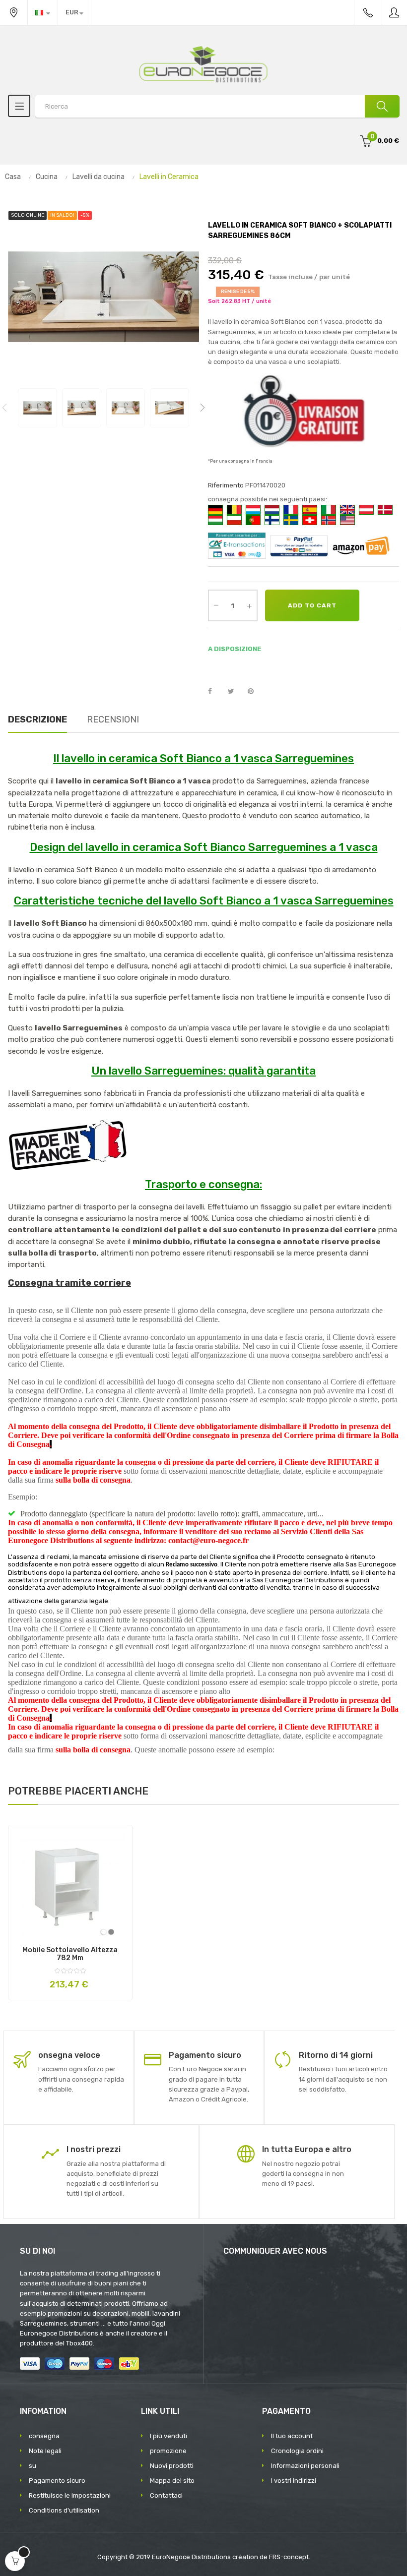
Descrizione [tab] (37, 719)
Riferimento (226, 485)
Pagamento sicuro (57, 2481)
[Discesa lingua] (43, 12)
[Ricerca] (382, 106)
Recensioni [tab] (113, 719)
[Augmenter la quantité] (249, 605)
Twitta (235, 692)
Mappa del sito (172, 2481)
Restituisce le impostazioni (70, 2495)
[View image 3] (126, 408)
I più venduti (169, 2436)
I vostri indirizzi (294, 2481)
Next (203, 408)
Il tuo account (292, 2436)
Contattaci (166, 2495)
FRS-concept (289, 2557)
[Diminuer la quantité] (216, 604)
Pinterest (255, 692)
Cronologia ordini (297, 2451)
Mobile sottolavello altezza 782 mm (70, 1954)
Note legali (45, 2451)
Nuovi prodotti (172, 2466)
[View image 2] (82, 408)
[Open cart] (15, 2561)
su (33, 2466)
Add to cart (312, 605)
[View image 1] (37, 408)
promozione (168, 2451)
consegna (44, 2436)
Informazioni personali (305, 2466)
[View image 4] (170, 408)
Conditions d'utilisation (64, 2510)
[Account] (395, 12)
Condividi (215, 692)
